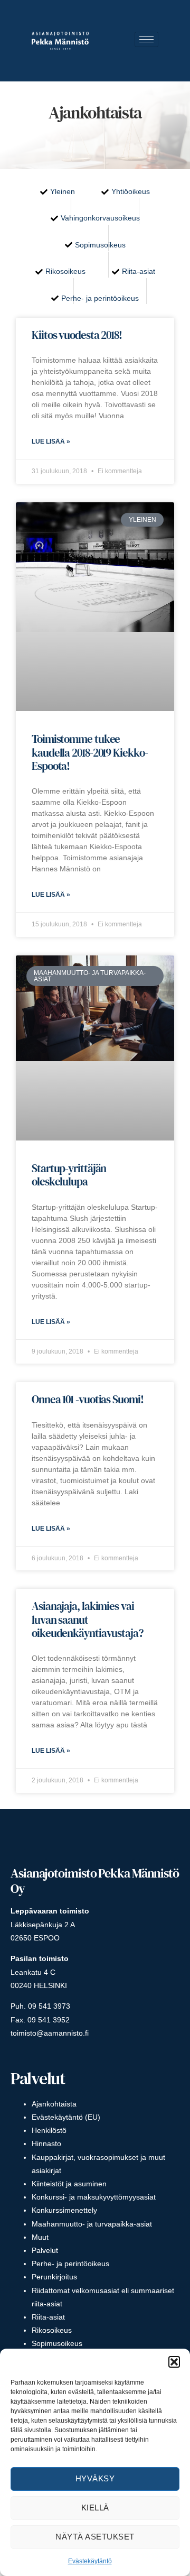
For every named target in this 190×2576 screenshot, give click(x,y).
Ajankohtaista (54, 2104)
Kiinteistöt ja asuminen (69, 2184)
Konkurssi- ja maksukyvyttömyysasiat (94, 2197)
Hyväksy (95, 2478)
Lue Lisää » (51, 441)
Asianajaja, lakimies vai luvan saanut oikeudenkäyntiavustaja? (87, 1619)
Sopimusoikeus (57, 2343)
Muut (40, 2237)
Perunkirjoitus (54, 2277)
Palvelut (45, 2250)
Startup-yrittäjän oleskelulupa (69, 1175)
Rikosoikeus (52, 2330)
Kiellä (95, 2508)
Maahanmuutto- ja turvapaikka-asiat (92, 2224)
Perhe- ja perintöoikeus (70, 2264)
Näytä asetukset (95, 2537)
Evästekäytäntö (90, 2561)
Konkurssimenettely (64, 2210)
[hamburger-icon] (146, 39)
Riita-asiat (48, 2317)
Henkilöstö (49, 2130)
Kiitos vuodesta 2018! (77, 335)
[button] (174, 2362)
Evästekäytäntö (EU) (66, 2117)
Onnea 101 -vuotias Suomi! (88, 1399)
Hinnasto (46, 2143)
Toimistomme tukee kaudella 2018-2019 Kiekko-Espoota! (89, 752)
